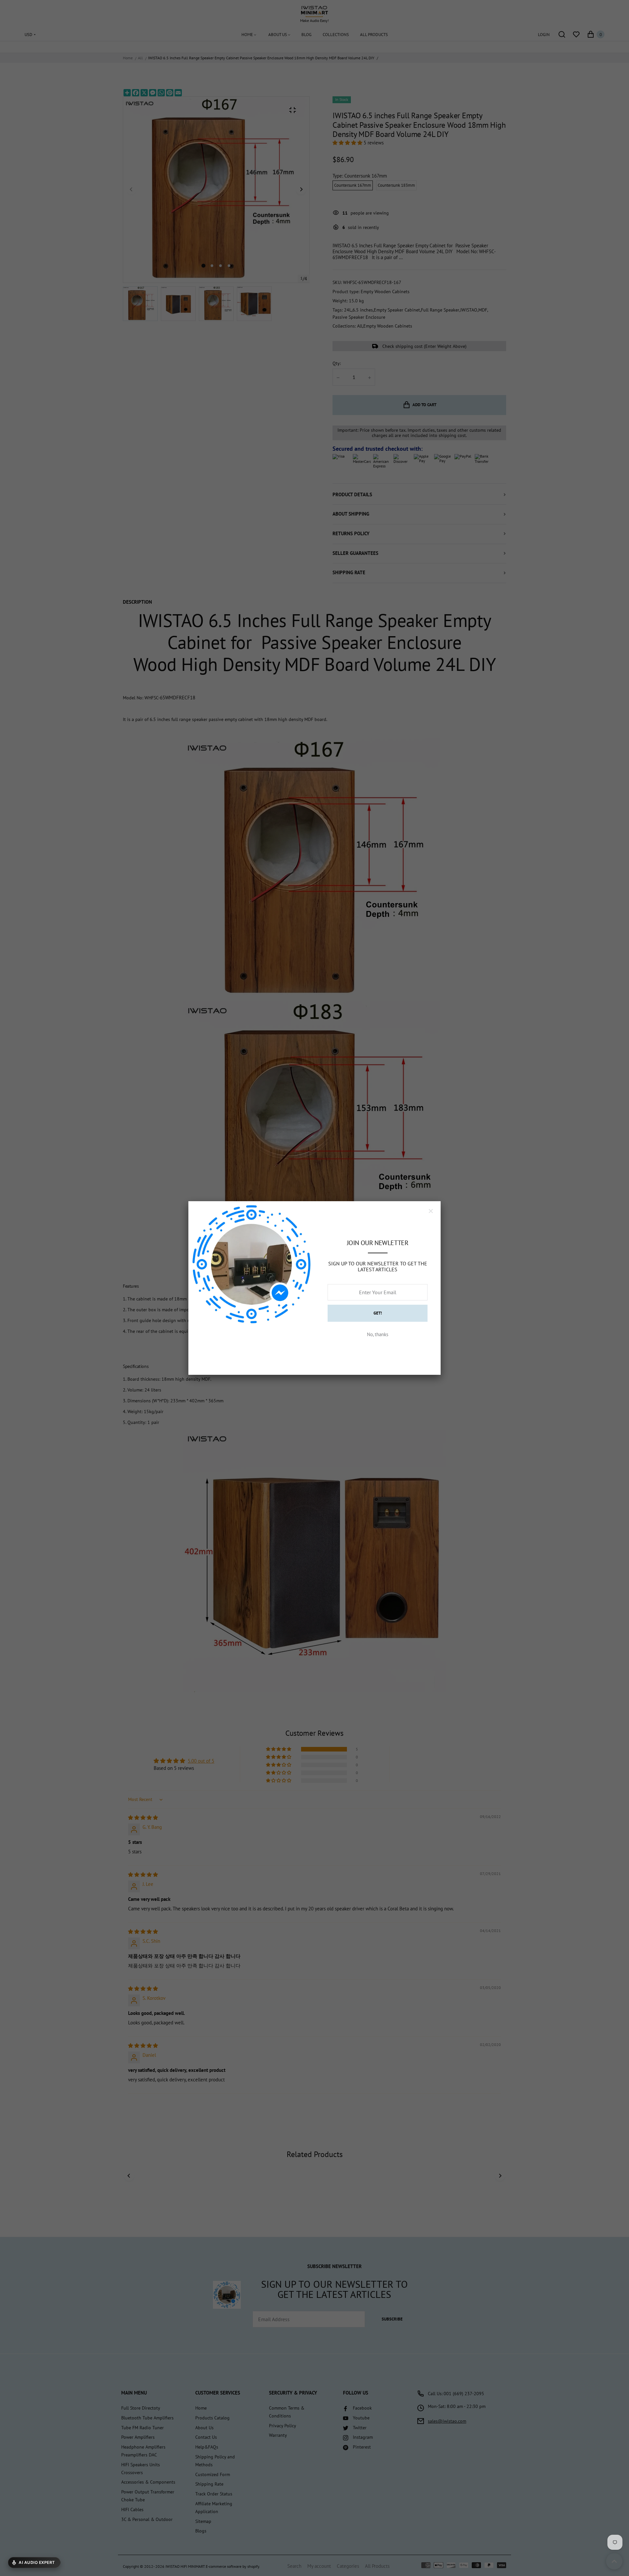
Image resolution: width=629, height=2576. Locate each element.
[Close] (431, 1211)
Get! (378, 1313)
